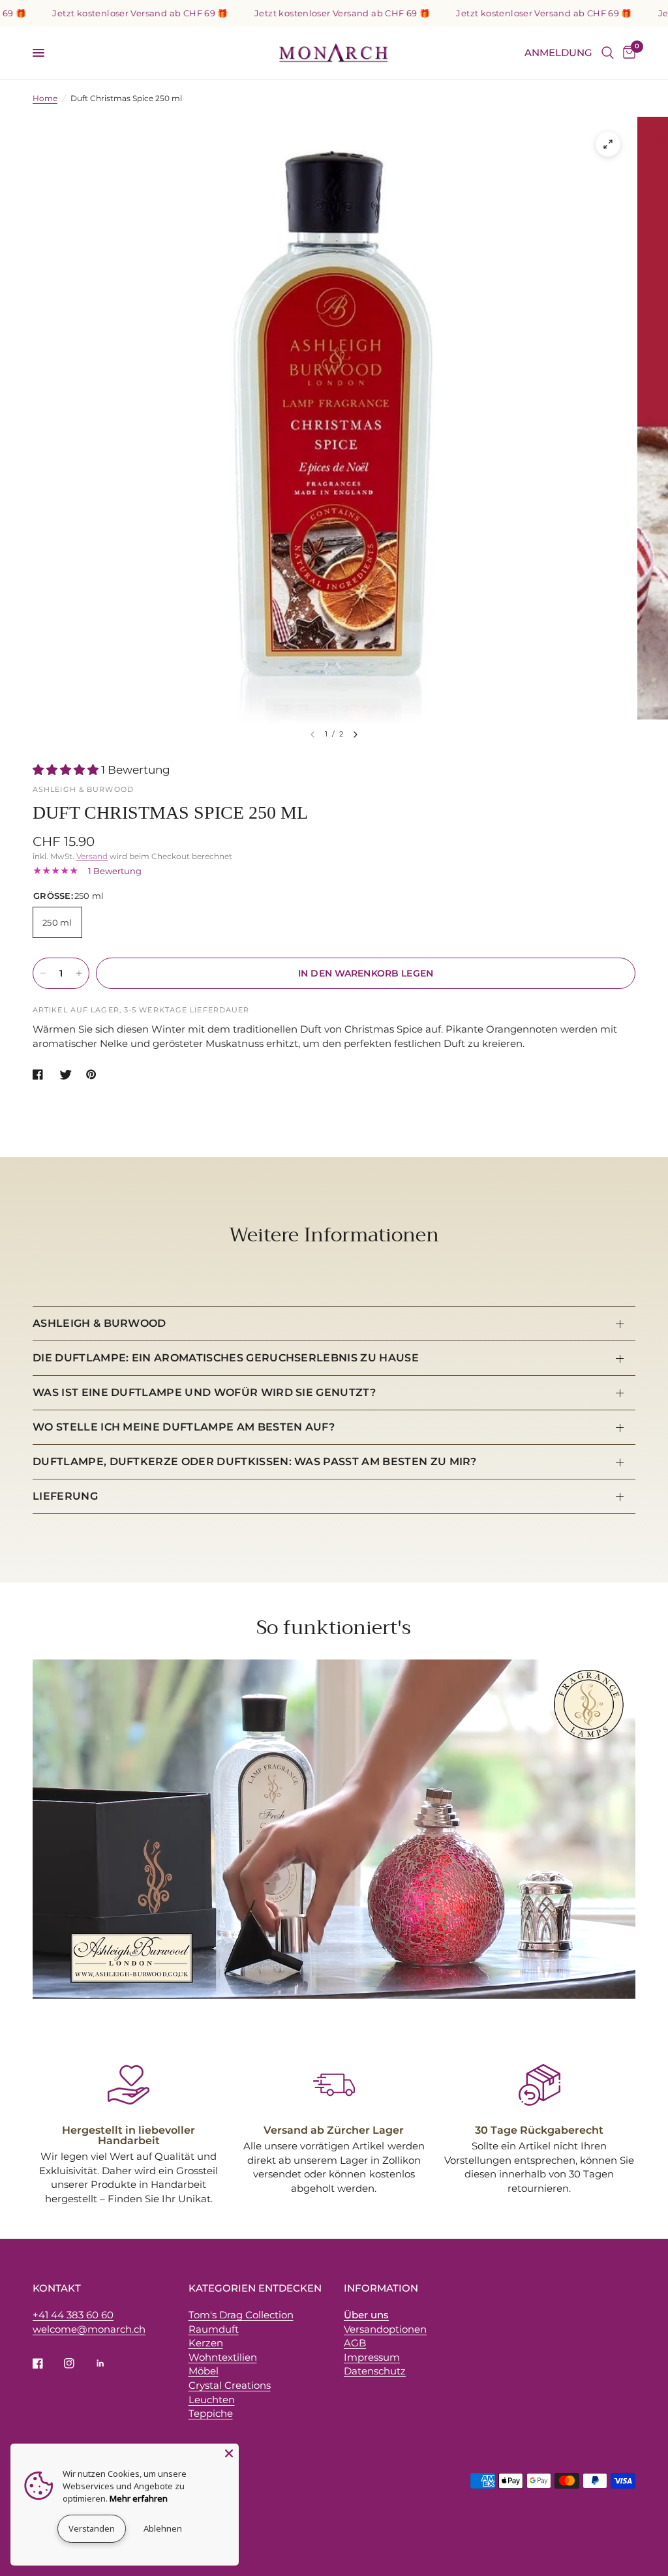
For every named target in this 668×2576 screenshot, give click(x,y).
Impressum (372, 2357)
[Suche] (608, 53)
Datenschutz (375, 2371)
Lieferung (65, 1496)
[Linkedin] (110, 2363)
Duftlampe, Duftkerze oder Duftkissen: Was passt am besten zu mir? (255, 1462)
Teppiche (211, 2413)
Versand (92, 856)
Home (45, 98)
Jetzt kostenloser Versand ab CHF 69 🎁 (103, 13)
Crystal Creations (230, 2385)
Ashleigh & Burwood (99, 1323)
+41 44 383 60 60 (73, 2315)
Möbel (204, 2371)
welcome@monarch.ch (89, 2329)
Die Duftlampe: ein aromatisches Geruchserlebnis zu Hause (226, 1358)
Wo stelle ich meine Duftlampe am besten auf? (184, 1427)
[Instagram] (78, 2363)
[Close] (229, 2453)
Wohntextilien (223, 2357)
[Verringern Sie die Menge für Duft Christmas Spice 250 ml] (43, 973)
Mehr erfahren (139, 2498)
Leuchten (212, 2400)
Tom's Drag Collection (241, 2315)
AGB (355, 2343)
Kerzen (206, 2343)
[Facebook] (47, 2363)
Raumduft (214, 2329)
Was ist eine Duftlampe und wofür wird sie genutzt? (204, 1392)
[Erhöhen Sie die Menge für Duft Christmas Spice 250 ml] (79, 973)
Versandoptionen (385, 2329)
